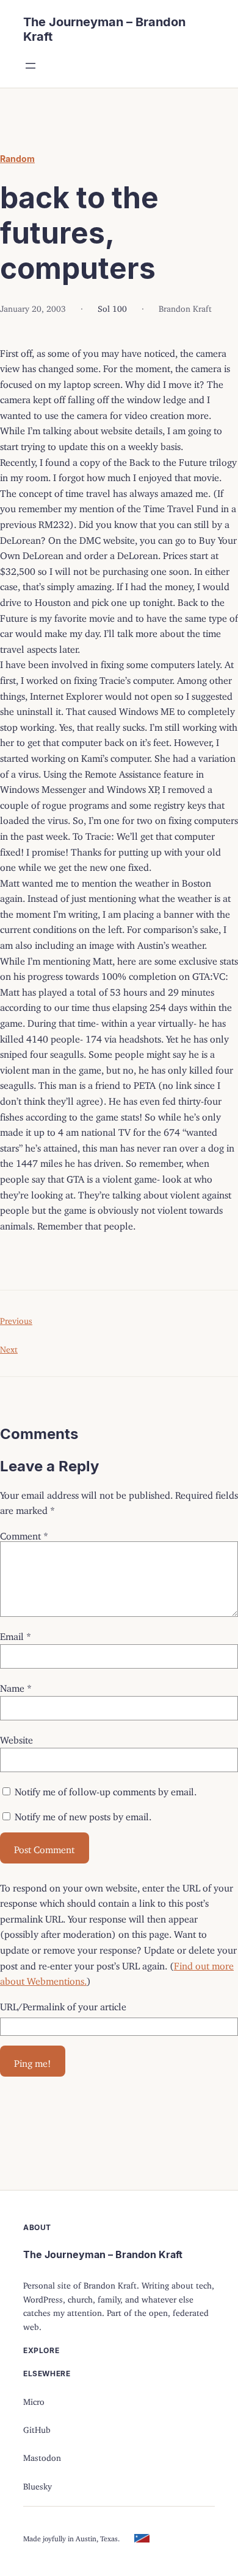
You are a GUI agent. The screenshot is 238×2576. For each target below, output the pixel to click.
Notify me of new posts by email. (83, 1814)
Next (9, 1347)
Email (16, 1634)
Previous (16, 1319)
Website (16, 1737)
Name (16, 1686)
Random (17, 159)
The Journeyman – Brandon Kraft (103, 2254)
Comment (24, 1533)
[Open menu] (31, 66)
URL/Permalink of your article (63, 2004)
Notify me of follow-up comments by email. (106, 1789)
